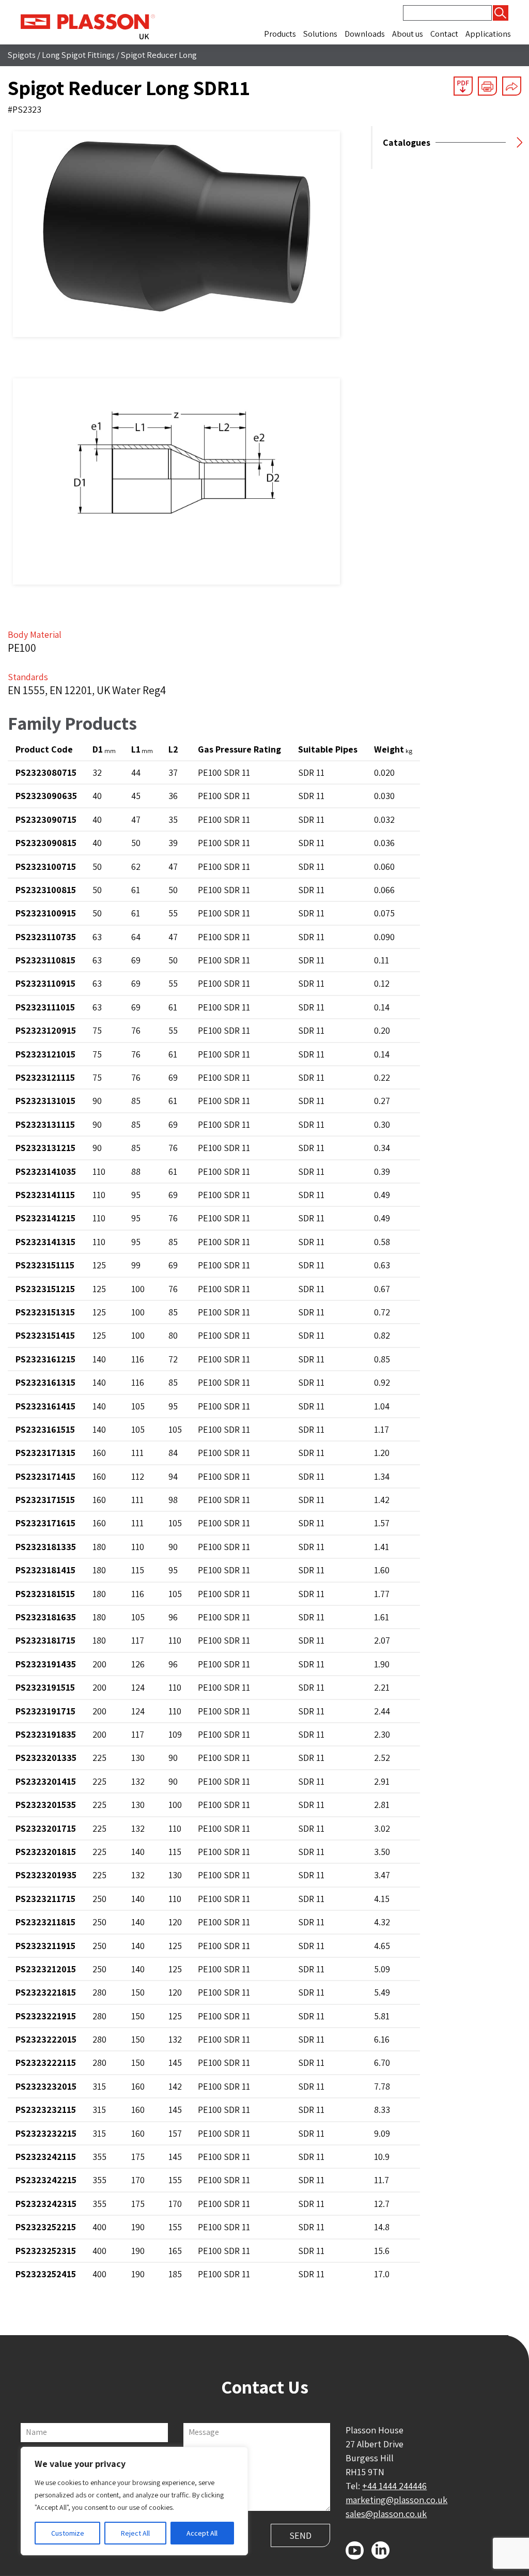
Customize (68, 2533)
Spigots (22, 55)
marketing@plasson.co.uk (396, 2500)
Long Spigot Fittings (78, 55)
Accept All (202, 2533)
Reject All (135, 2533)
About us (408, 34)
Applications (488, 34)
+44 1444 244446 (394, 2486)
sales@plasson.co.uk (386, 2514)
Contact (444, 34)
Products (280, 34)
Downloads (365, 34)
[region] (134, 2501)
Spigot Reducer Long (159, 55)
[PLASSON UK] (88, 25)
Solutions (320, 34)
